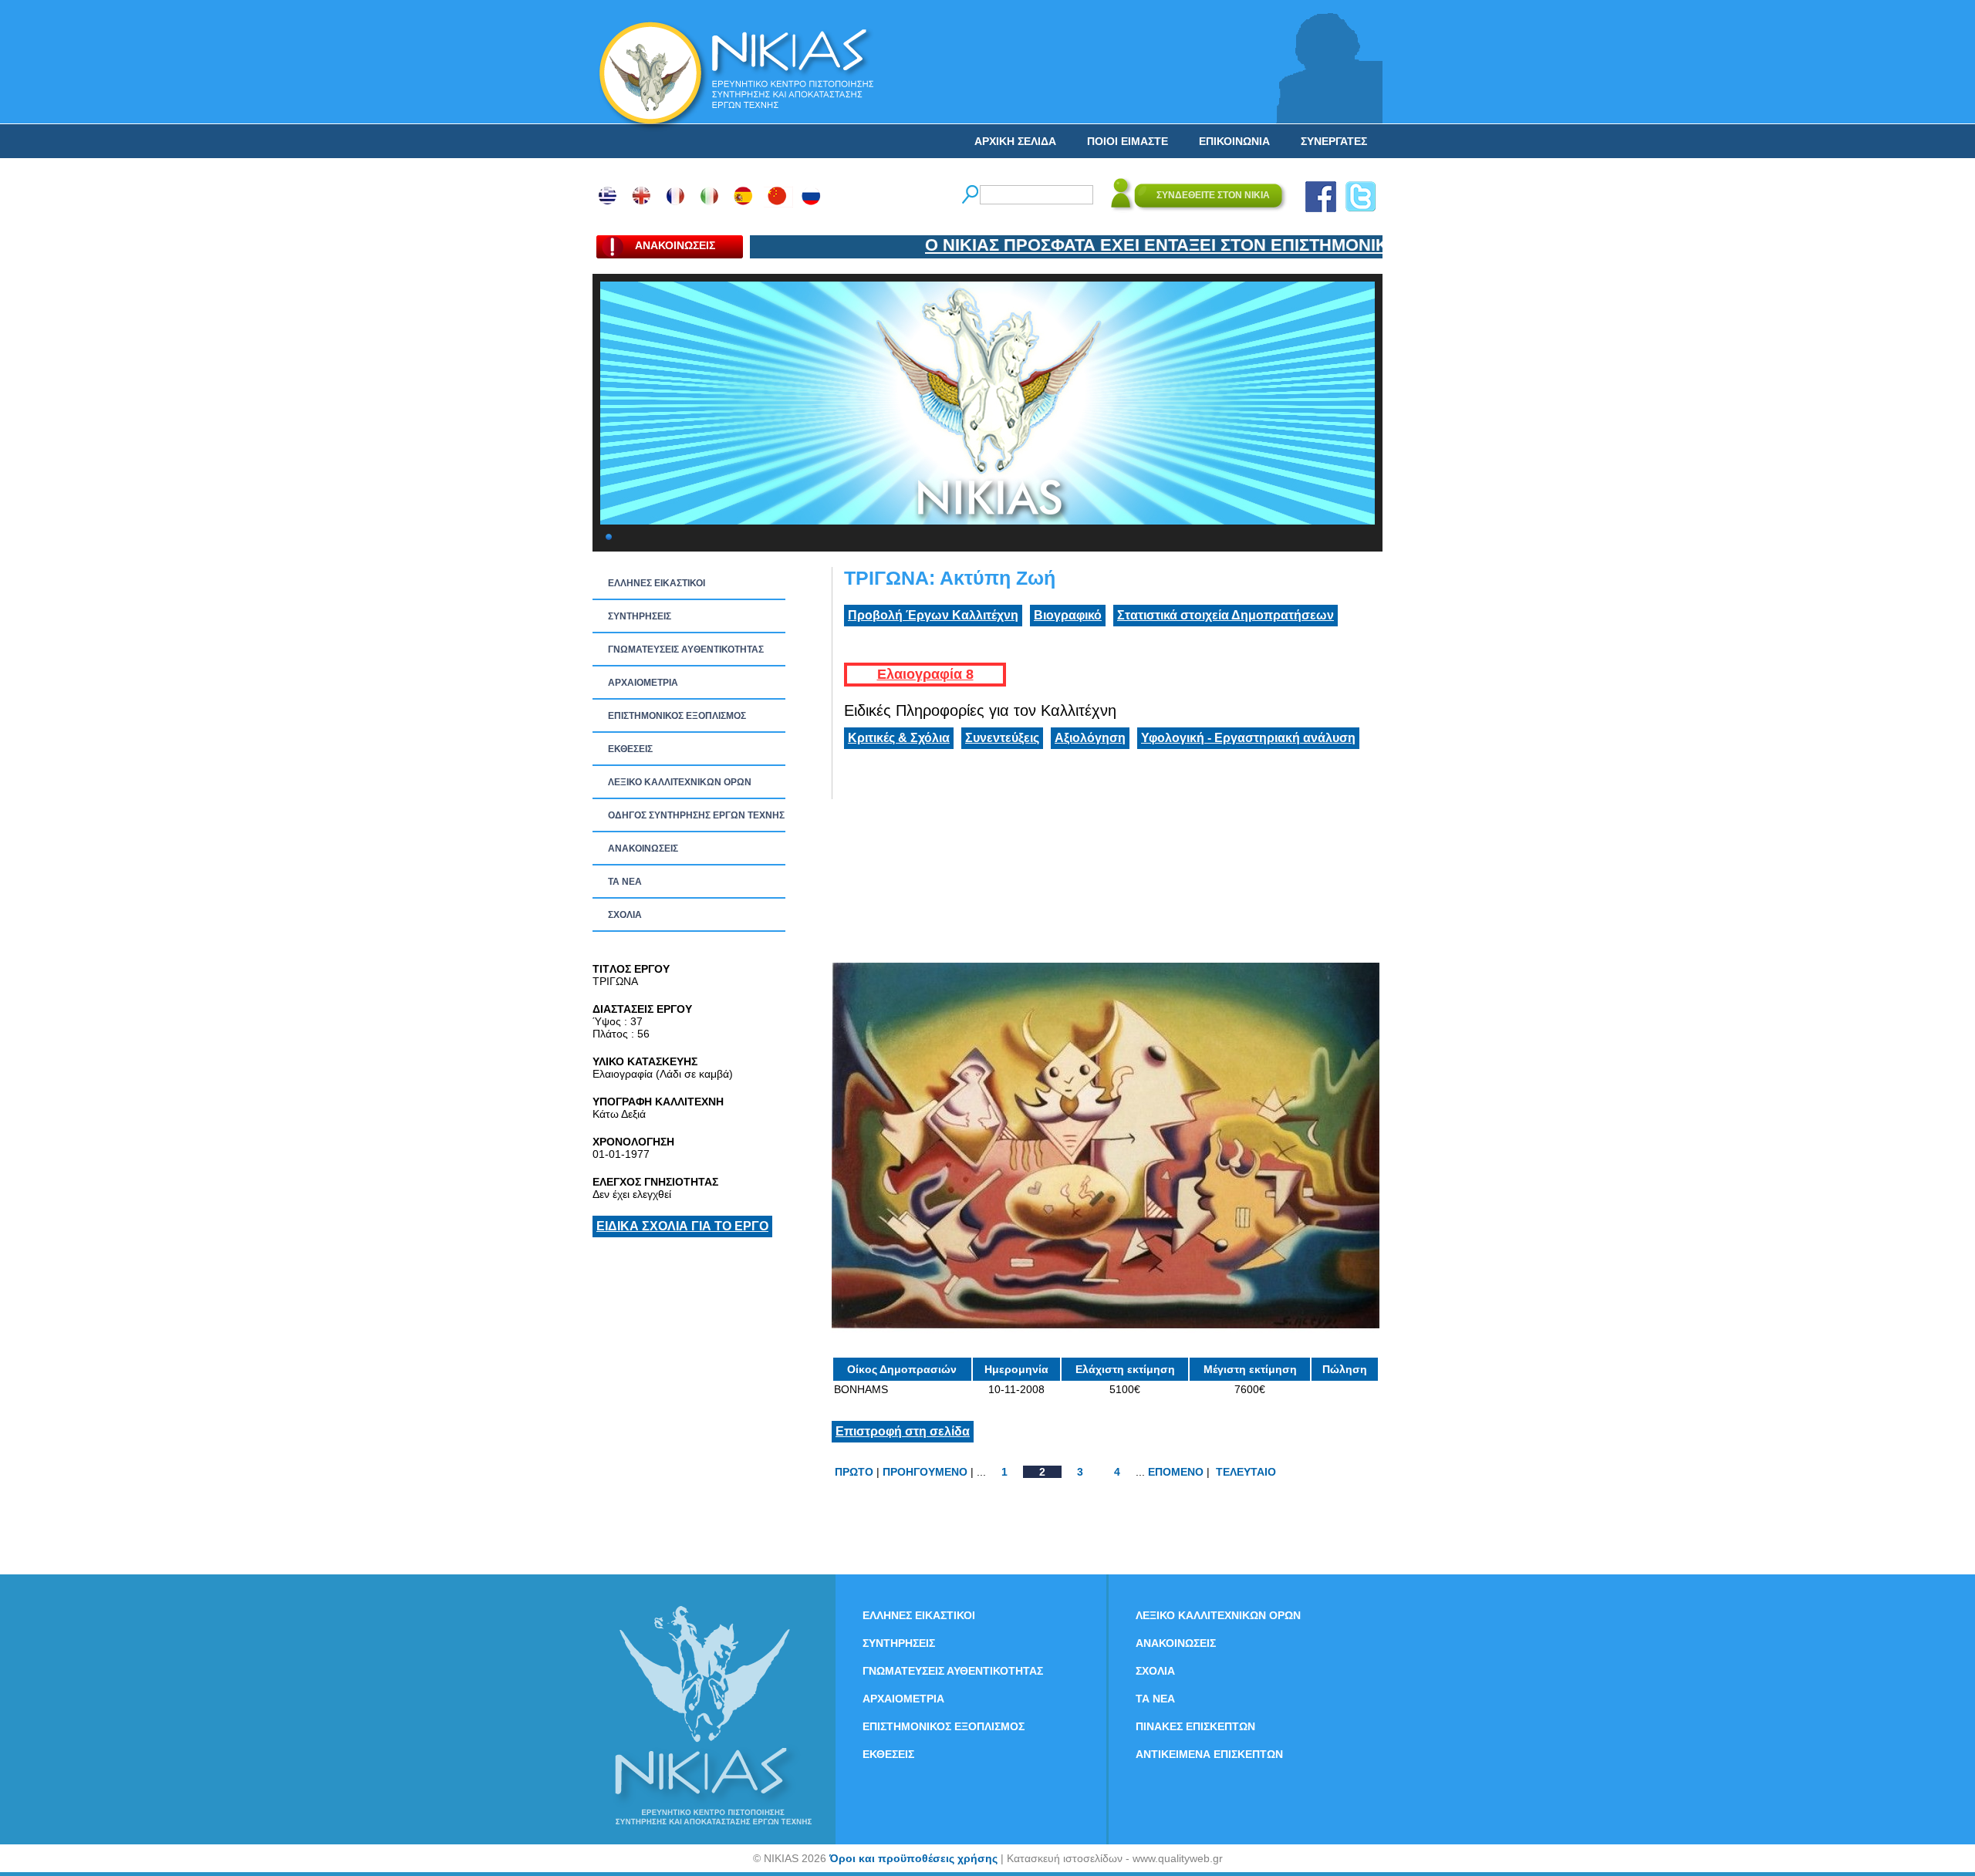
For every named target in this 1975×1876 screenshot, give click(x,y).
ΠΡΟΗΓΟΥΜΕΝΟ (925, 1472)
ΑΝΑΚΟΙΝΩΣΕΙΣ (643, 849)
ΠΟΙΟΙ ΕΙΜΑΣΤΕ (1128, 141)
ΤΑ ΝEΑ (625, 882)
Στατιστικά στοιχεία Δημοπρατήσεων (1226, 615)
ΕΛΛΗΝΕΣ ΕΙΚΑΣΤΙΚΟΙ (657, 583)
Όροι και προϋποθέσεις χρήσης (913, 1858)
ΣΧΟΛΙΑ (625, 915)
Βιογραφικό (1068, 615)
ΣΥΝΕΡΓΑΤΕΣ (1334, 141)
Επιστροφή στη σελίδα (903, 1431)
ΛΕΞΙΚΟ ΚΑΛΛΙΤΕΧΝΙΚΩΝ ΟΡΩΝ (680, 782)
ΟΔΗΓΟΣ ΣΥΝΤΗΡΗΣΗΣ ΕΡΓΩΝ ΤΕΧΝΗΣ (696, 815)
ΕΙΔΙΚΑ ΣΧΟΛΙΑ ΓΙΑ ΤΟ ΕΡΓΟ (682, 1226)
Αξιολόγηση (1090, 738)
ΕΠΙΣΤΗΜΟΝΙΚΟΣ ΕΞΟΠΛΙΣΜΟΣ (677, 716)
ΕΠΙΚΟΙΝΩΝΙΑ (1234, 141)
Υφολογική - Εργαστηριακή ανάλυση (1248, 738)
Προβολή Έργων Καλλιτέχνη (933, 615)
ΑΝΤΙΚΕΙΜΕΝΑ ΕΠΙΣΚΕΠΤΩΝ (1209, 1754)
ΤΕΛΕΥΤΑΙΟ (1246, 1472)
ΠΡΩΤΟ (854, 1472)
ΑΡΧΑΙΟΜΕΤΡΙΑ (643, 683)
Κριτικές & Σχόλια (899, 738)
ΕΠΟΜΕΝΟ (1176, 1472)
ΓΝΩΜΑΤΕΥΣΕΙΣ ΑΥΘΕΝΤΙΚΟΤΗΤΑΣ (686, 650)
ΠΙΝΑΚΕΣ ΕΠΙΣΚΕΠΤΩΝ (1195, 1726)
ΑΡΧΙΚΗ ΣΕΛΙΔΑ (1015, 141)
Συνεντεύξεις (1002, 738)
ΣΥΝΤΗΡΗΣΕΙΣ (640, 616)
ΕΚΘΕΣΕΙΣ (630, 749)
